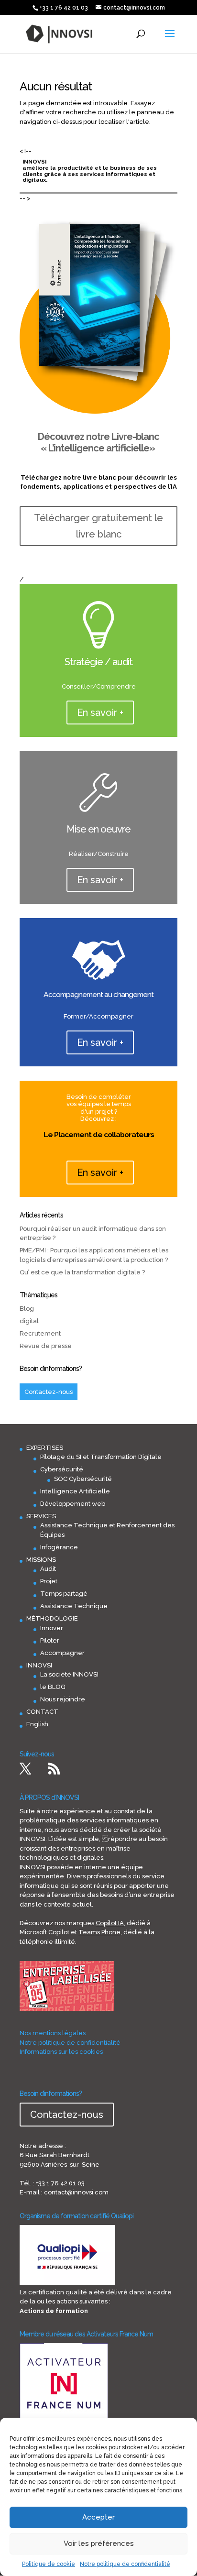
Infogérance (59, 1547)
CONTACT (42, 1712)
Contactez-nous (49, 1392)
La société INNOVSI (69, 1674)
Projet (49, 1581)
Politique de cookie (49, 2564)
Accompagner (62, 1653)
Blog (27, 1309)
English (37, 1724)
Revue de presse (46, 1346)
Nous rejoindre (63, 1699)
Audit (48, 1569)
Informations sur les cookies (61, 2052)
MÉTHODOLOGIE (52, 1618)
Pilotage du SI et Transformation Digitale (101, 1457)
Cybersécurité (62, 1469)
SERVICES (41, 1516)
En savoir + (100, 713)
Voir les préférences (99, 2543)
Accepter (98, 2517)
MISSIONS (41, 1560)
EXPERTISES (45, 1448)
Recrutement (40, 1333)
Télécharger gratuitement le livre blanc (98, 526)
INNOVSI (39, 1665)
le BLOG (53, 1687)
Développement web (73, 1504)
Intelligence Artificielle (75, 1491)
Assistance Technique (74, 1606)
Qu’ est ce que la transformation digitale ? (82, 1272)
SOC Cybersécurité (83, 1479)
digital (29, 1321)
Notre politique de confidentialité (125, 2564)
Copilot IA (110, 1923)
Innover (52, 1628)
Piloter (50, 1640)
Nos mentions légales (53, 2033)
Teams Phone (99, 1932)
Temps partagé (64, 1594)
